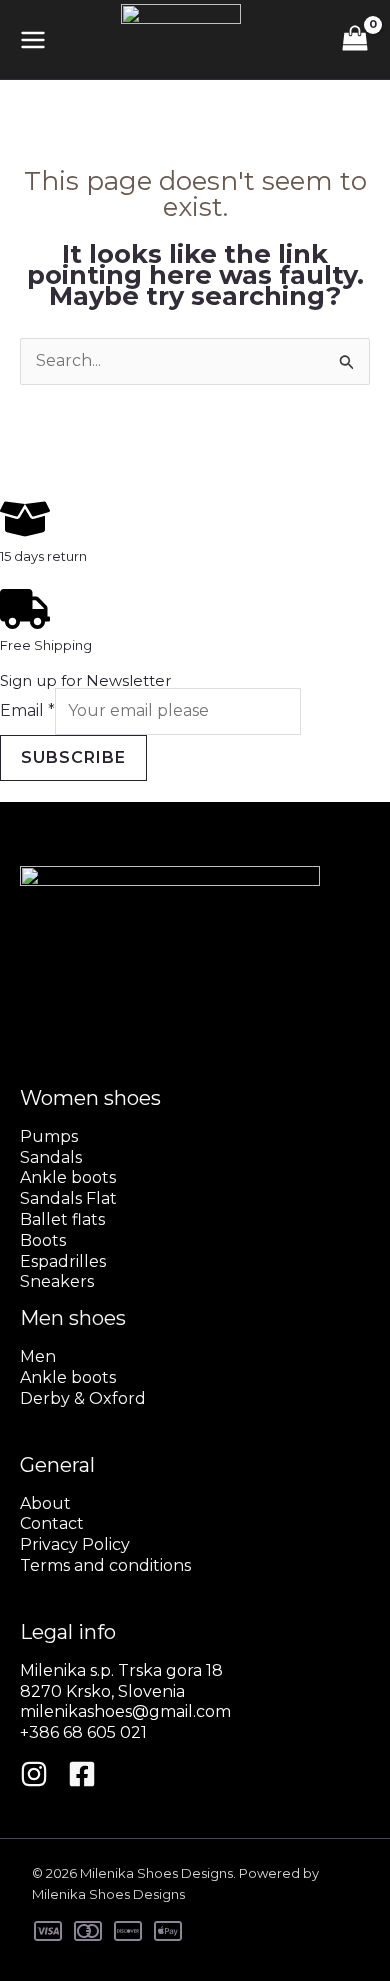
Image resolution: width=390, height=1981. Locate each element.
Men (38, 1356)
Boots (43, 1240)
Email (27, 710)
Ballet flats (62, 1219)
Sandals (51, 1157)
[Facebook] (82, 1774)
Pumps (49, 1136)
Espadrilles (63, 1261)
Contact (52, 1523)
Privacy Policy (75, 1544)
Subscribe (73, 757)
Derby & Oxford (83, 1398)
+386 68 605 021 (83, 1732)
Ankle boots (68, 1177)
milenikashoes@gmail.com (125, 1711)
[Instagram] (34, 1774)
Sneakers (57, 1281)
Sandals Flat (68, 1198)
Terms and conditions (105, 1565)
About (45, 1503)
